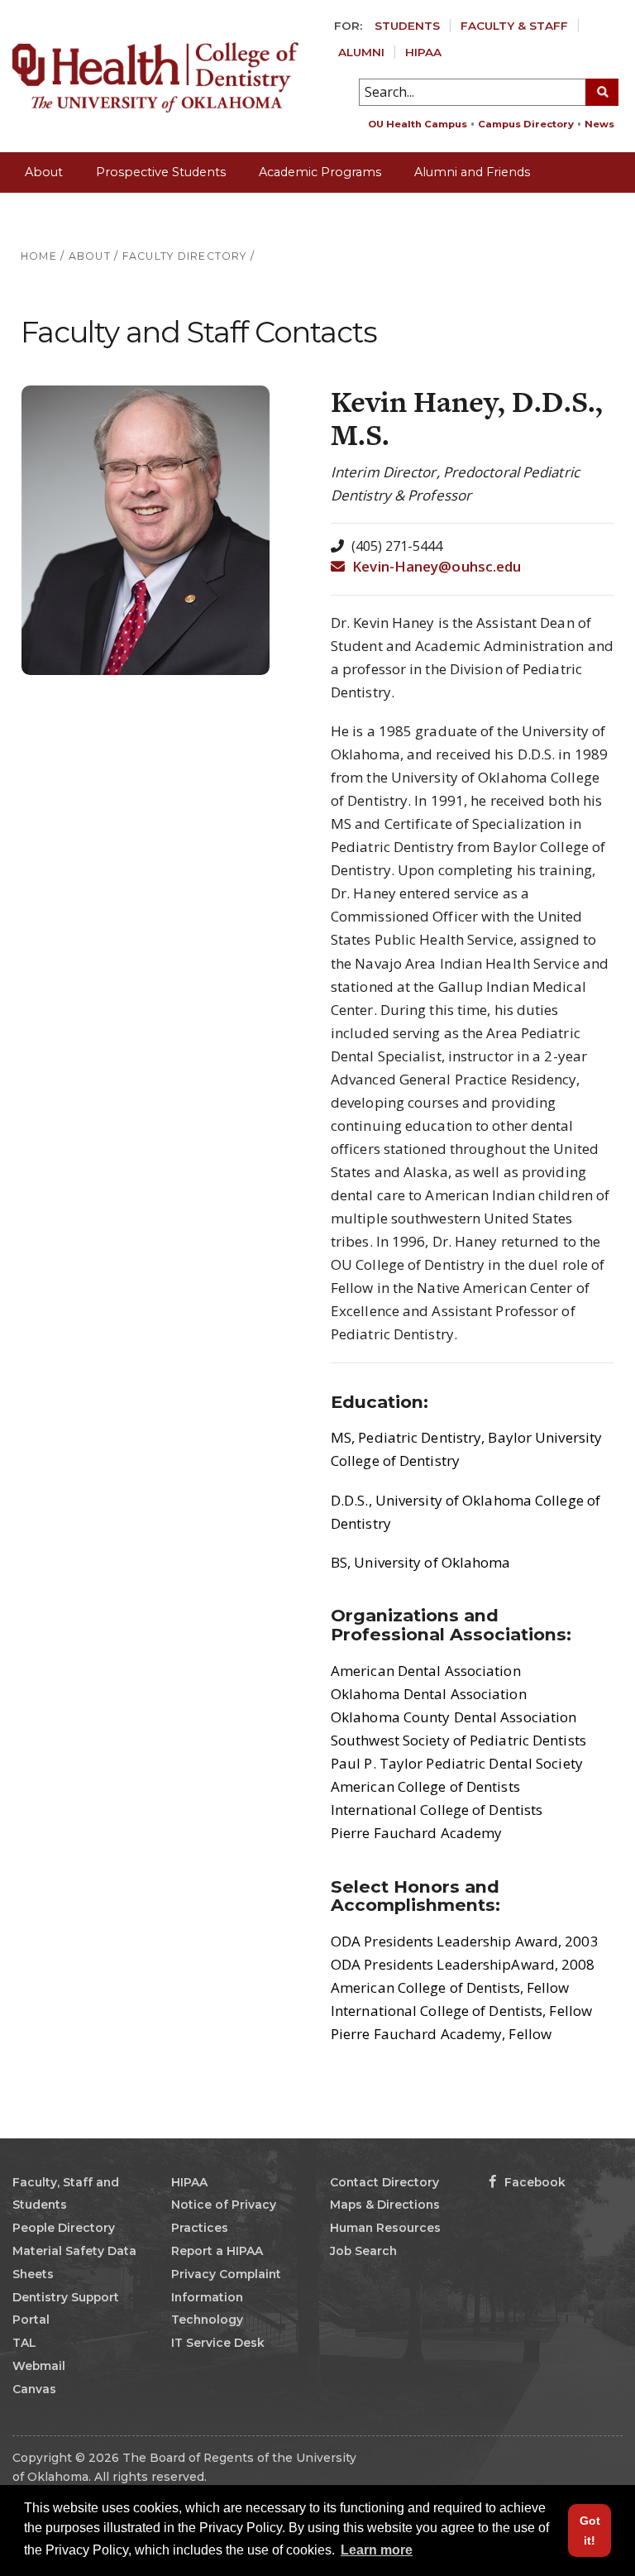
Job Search (363, 2251)
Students (407, 26)
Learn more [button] (377, 2550)
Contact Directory (384, 2182)
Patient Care (206, 212)
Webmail (39, 2366)
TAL (24, 2343)
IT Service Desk (218, 2343)
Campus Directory (526, 124)
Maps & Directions (385, 2205)
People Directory (64, 2228)
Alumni (361, 52)
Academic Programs (320, 172)
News (599, 124)
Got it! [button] (590, 2531)
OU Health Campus (418, 124)
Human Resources (385, 2228)
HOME (39, 256)
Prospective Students (161, 172)
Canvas (34, 2389)
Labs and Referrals (80, 212)
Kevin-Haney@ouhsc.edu (435, 566)
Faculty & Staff (514, 26)
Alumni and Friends (472, 172)
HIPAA (423, 52)
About (44, 172)
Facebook (533, 2182)
